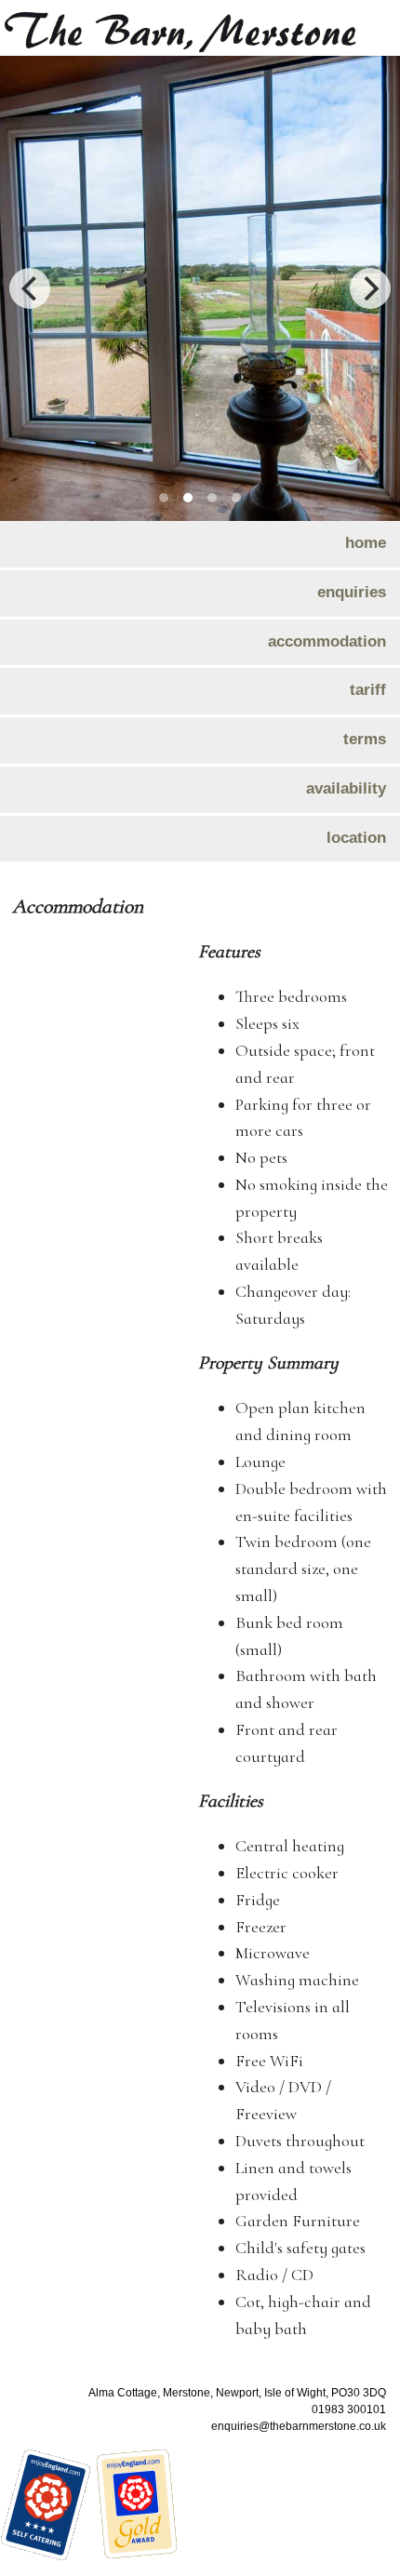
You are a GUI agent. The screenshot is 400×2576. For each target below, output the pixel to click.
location (356, 837)
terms (365, 739)
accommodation (327, 641)
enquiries (352, 592)
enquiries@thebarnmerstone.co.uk (299, 2426)
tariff (368, 689)
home (366, 542)
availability (346, 788)
